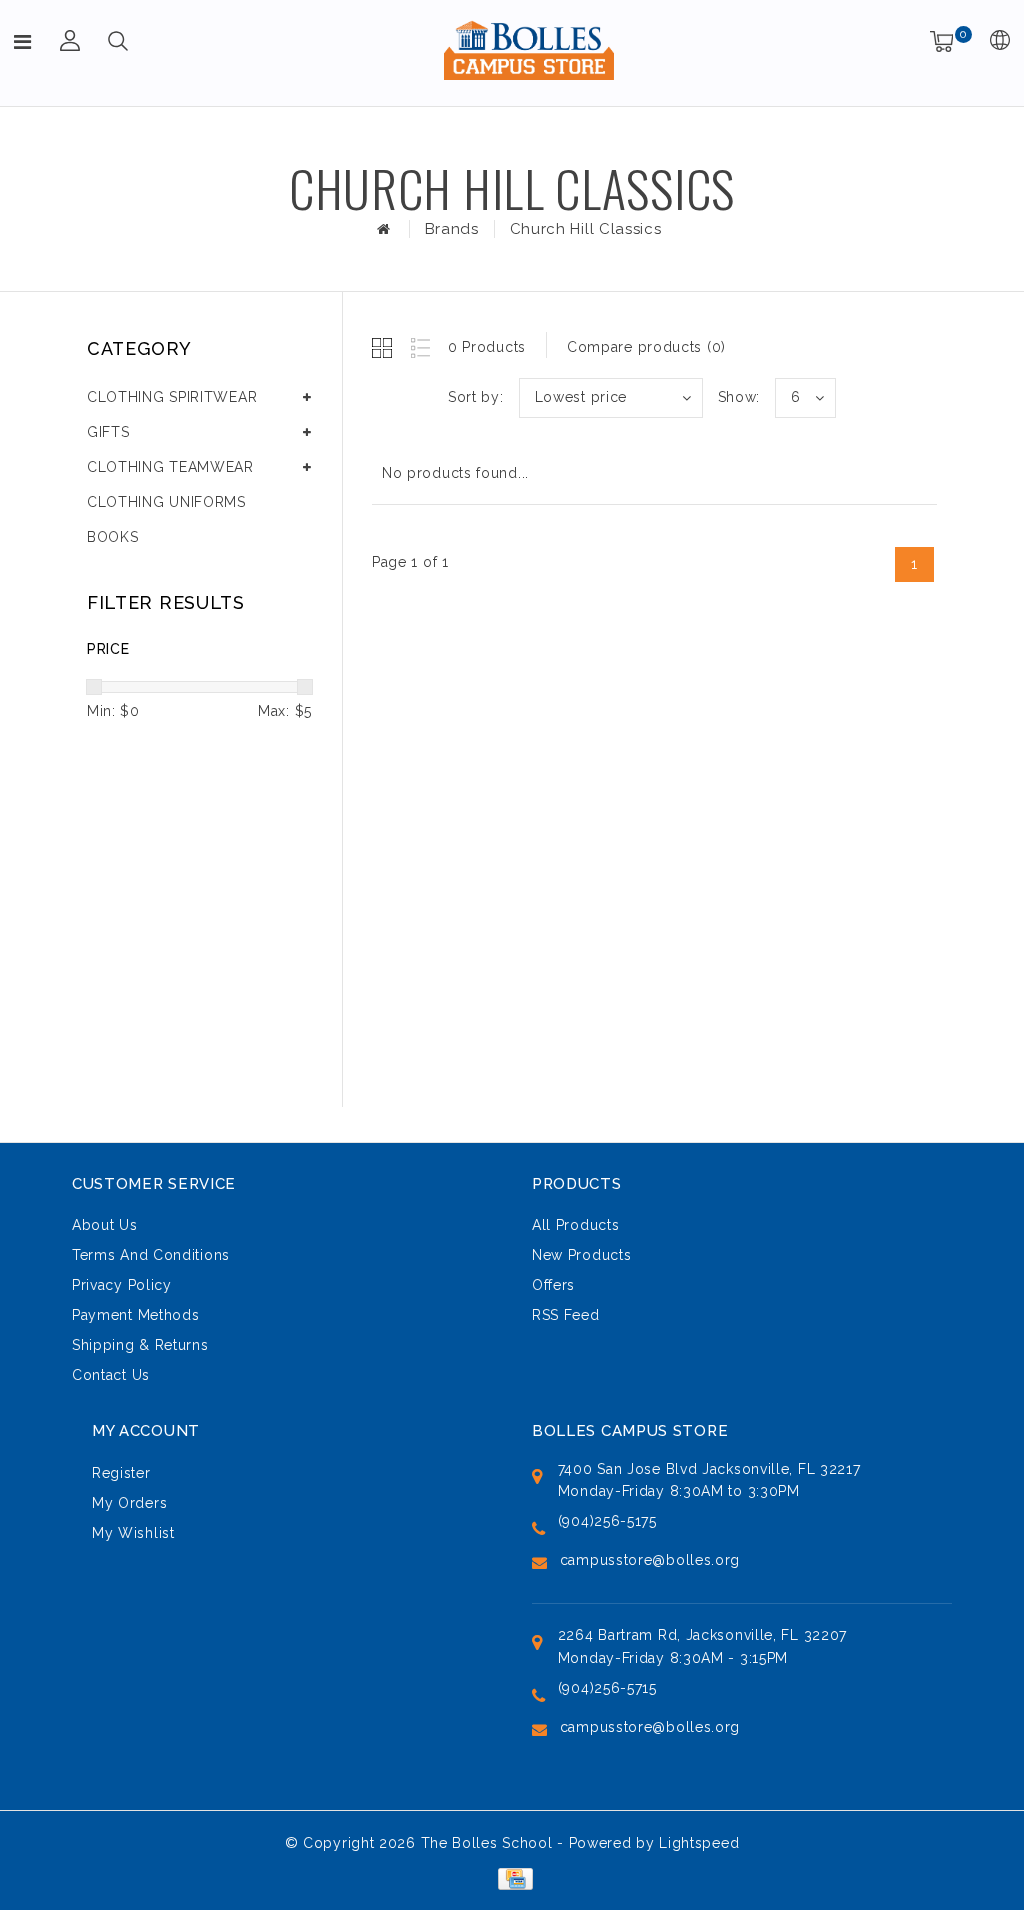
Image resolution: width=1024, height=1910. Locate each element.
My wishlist (133, 1533)
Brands (452, 229)
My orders (129, 1503)
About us (105, 1225)
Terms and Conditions (151, 1255)
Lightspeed (699, 1843)
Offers (553, 1285)
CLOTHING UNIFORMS (166, 502)
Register (121, 1473)
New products (581, 1255)
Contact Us (111, 1375)
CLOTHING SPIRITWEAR (172, 397)
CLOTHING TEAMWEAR (170, 467)
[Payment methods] (511, 1878)
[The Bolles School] (529, 50)
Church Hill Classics (586, 229)
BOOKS (113, 537)
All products (575, 1225)
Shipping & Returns (140, 1345)
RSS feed (566, 1315)
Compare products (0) (646, 347)
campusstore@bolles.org (650, 1560)
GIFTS (108, 432)
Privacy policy (122, 1285)
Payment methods (136, 1315)
